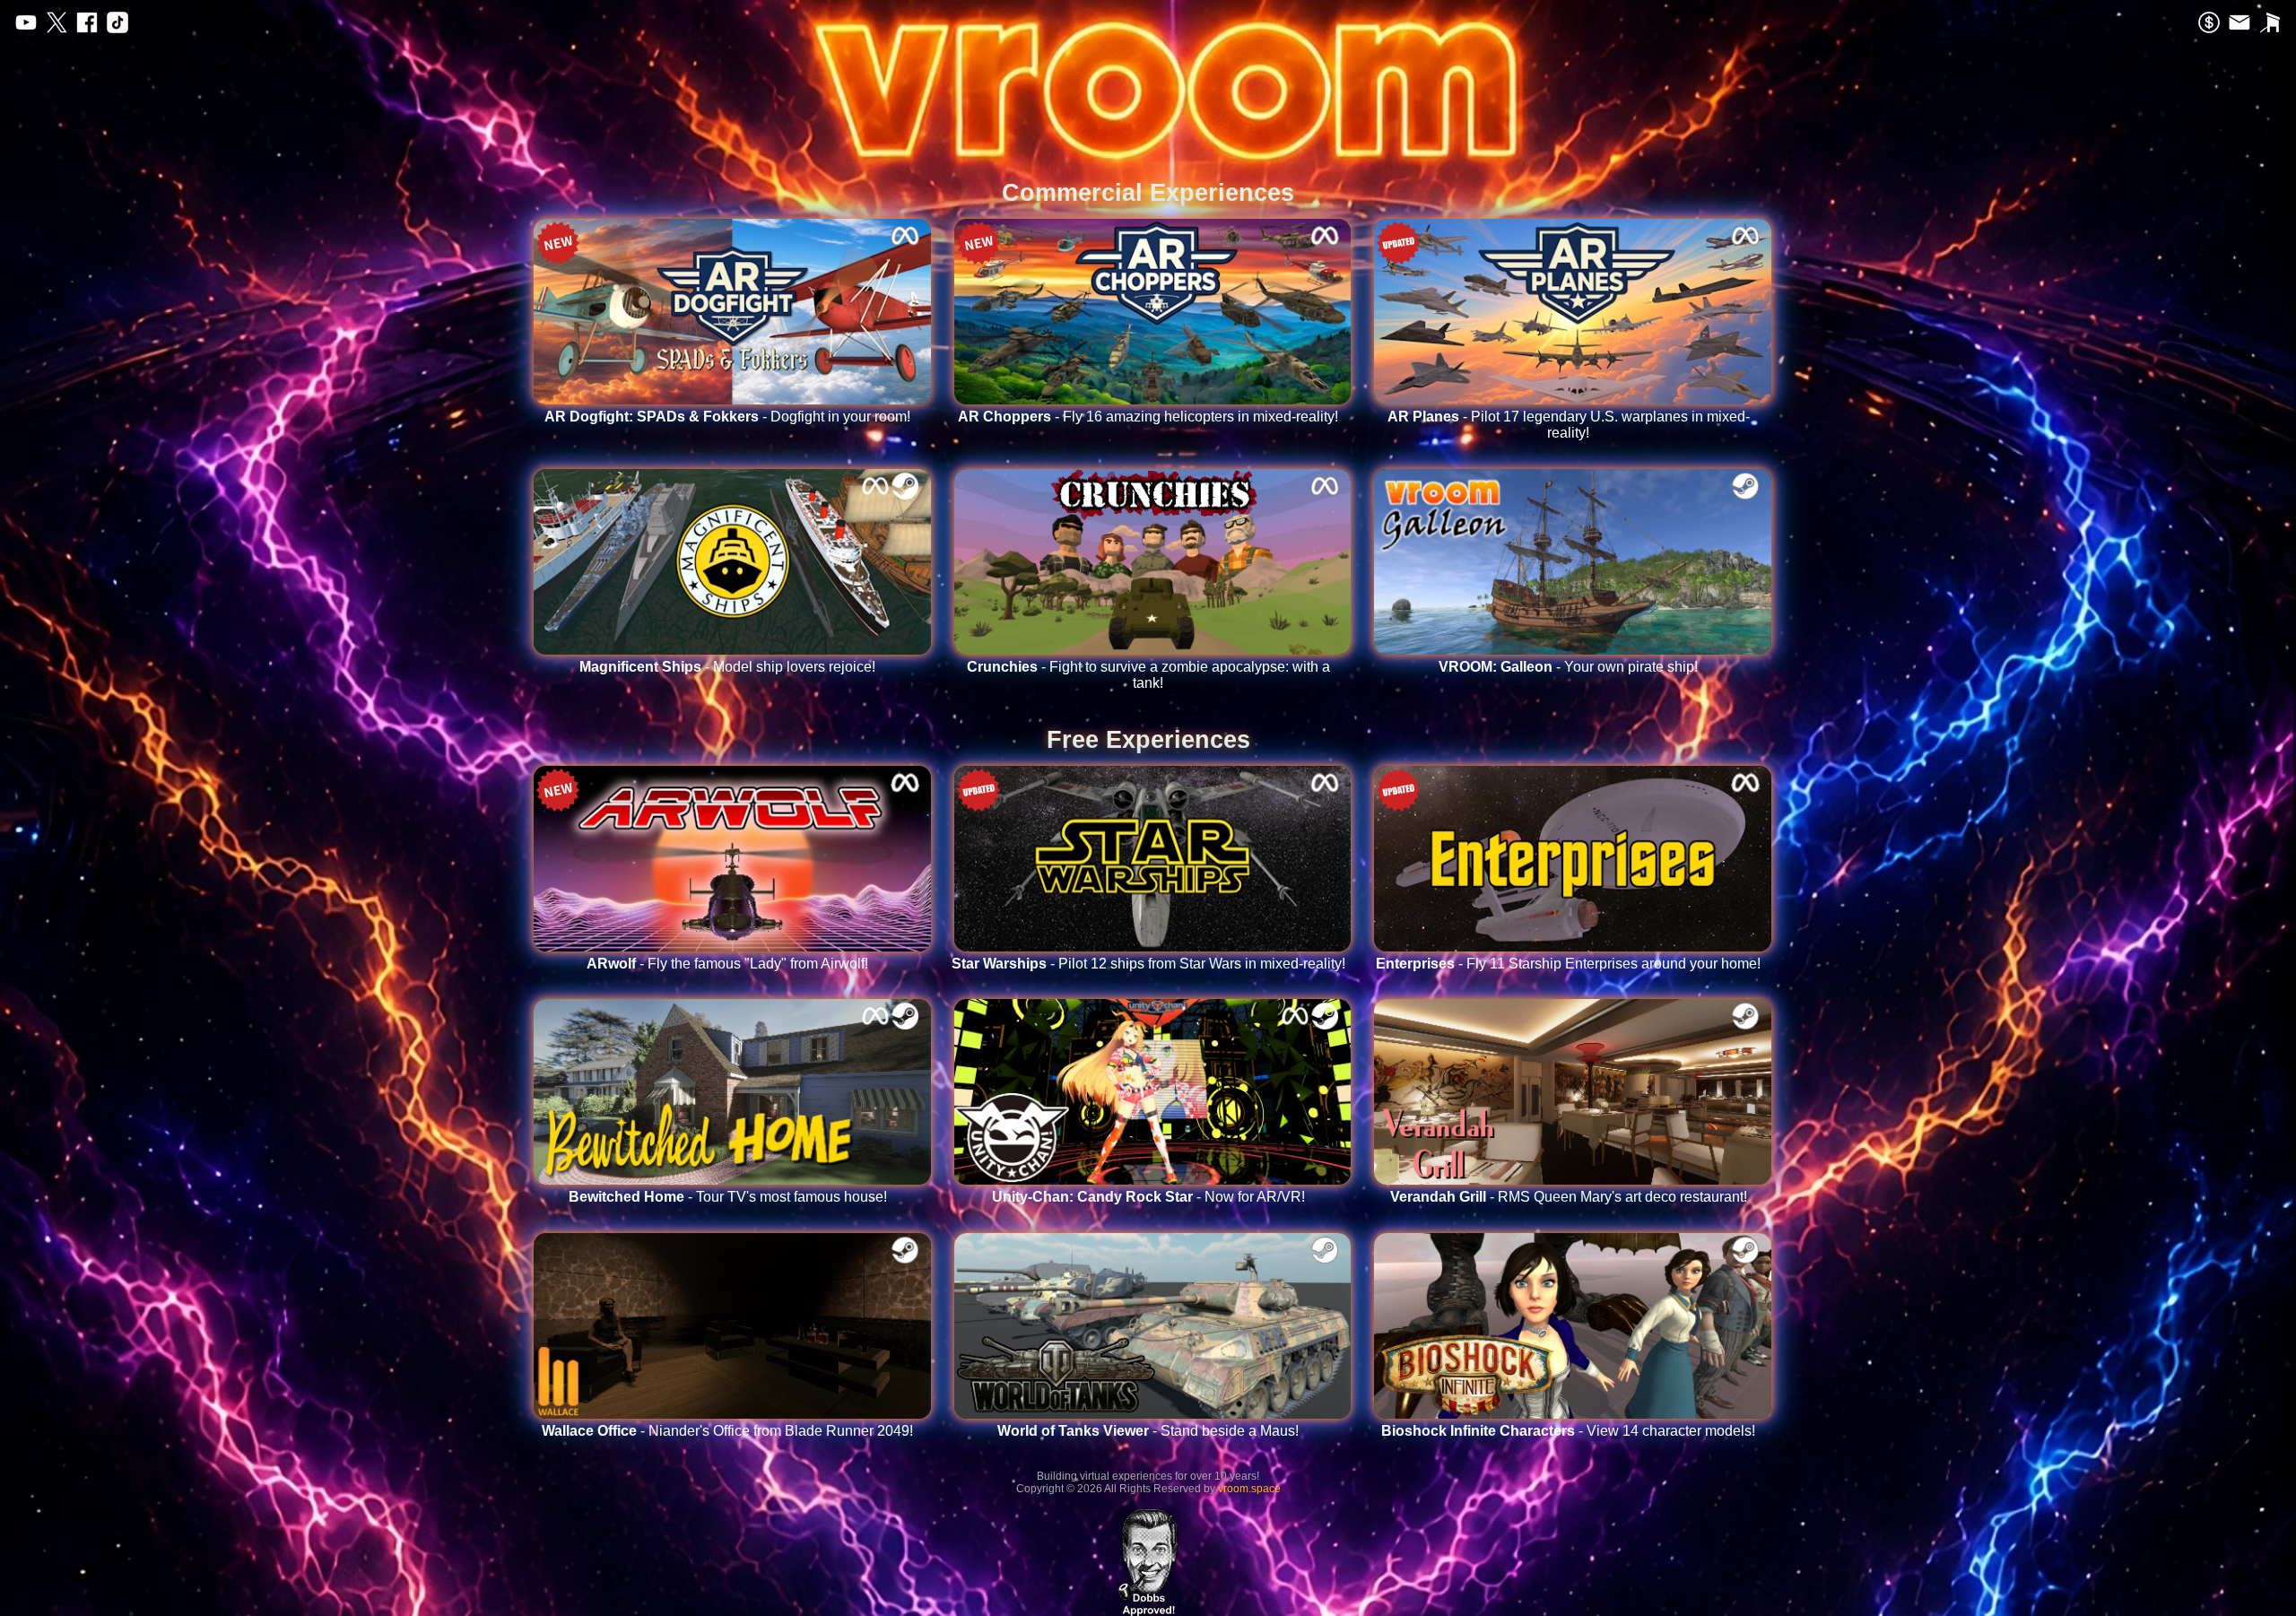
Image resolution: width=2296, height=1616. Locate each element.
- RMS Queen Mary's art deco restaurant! (1569, 1197)
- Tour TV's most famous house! (728, 1197)
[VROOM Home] (1148, 45)
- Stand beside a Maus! (1148, 1431)
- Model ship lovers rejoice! (727, 667)
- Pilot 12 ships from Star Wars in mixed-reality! (1148, 964)
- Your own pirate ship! (1568, 667)
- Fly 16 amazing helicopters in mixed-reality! (1148, 417)
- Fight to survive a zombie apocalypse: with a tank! (1148, 675)
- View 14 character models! (1568, 1431)
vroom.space (1249, 1489)
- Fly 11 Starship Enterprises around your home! (1568, 964)
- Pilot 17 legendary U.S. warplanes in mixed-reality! (1569, 425)
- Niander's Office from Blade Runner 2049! (727, 1431)
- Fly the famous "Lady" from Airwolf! (727, 964)
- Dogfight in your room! (727, 417)
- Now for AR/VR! (1148, 1197)
